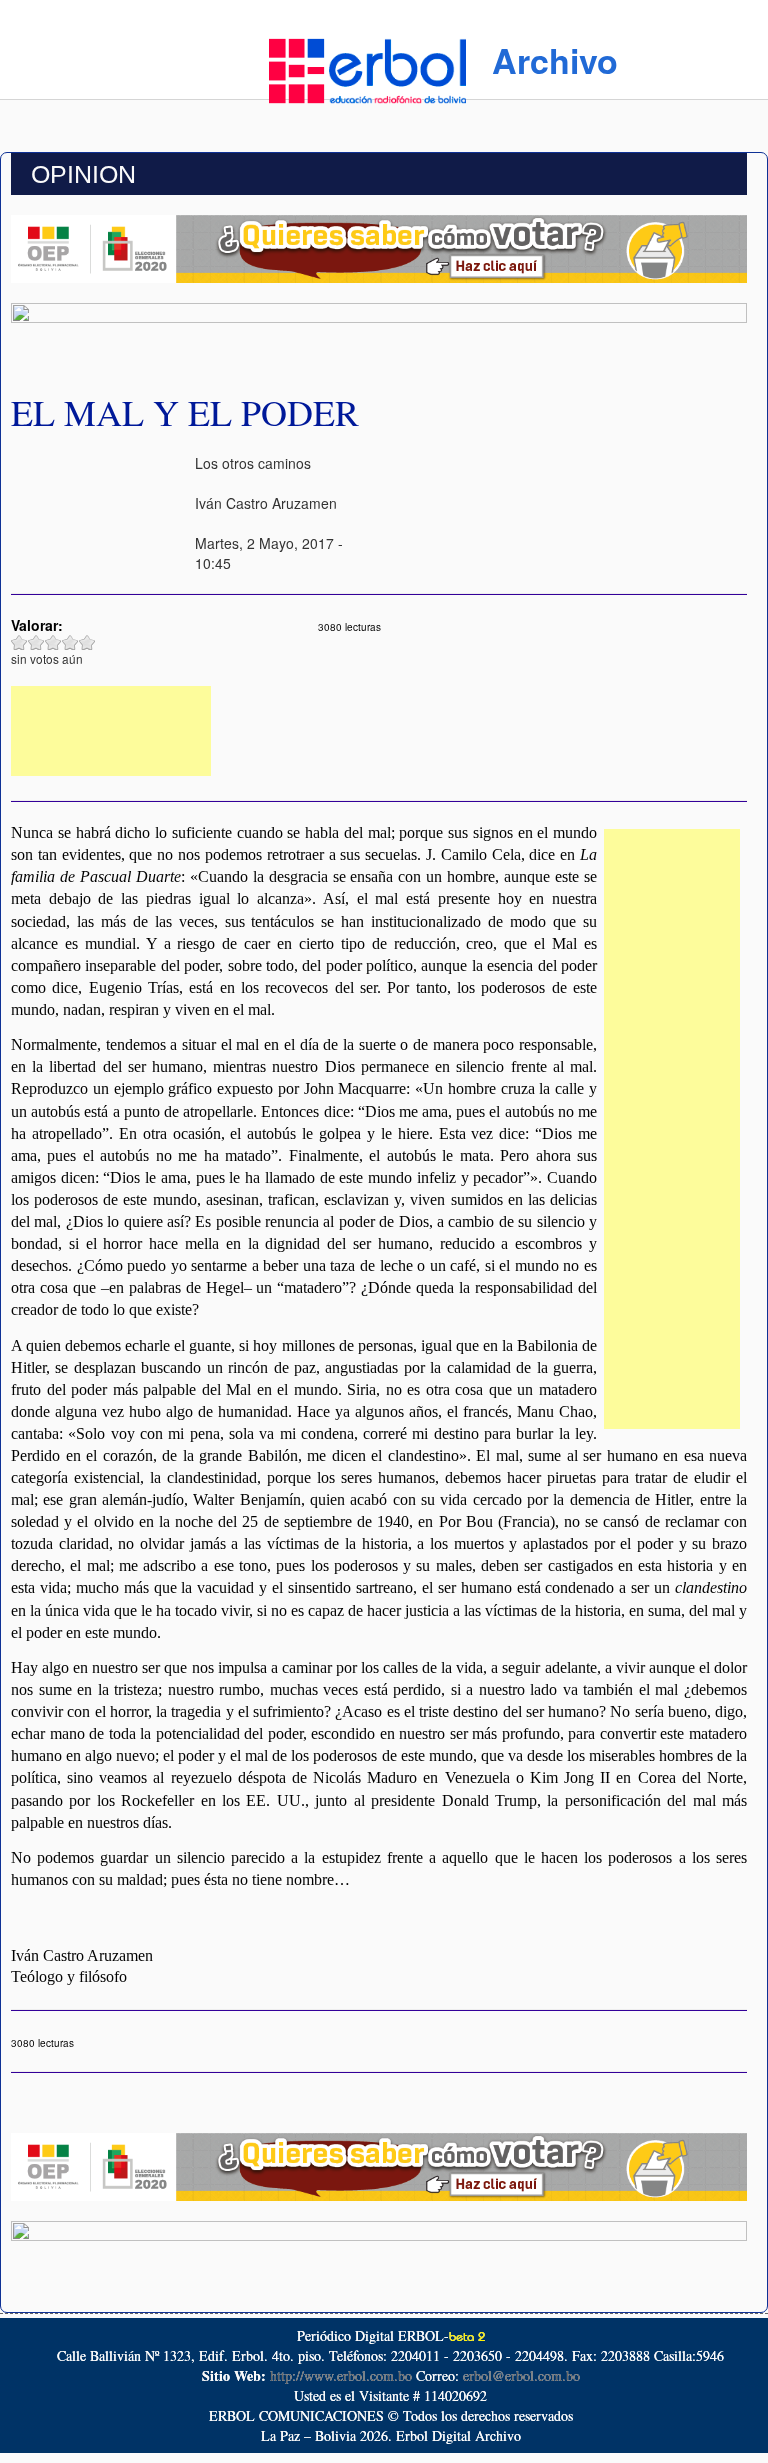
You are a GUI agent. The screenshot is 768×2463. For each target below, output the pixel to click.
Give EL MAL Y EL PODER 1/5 (19, 642)
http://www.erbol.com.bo (341, 2375)
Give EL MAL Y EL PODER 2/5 (36, 642)
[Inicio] (367, 68)
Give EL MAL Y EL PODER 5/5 (87, 642)
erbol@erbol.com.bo (521, 2375)
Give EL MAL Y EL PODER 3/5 (53, 642)
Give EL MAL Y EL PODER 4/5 (70, 642)
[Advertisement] (111, 731)
